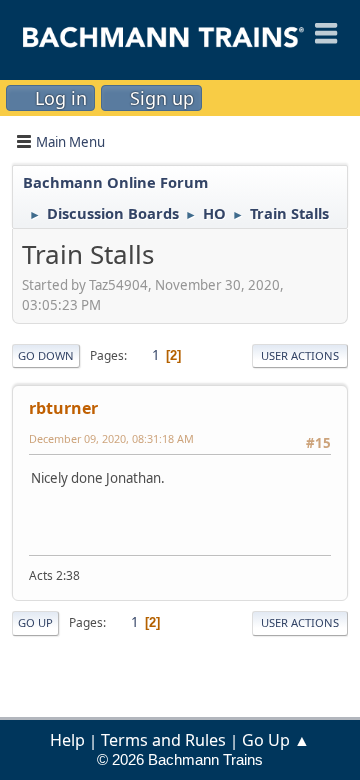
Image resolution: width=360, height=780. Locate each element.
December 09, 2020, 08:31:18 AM (111, 438)
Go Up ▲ (276, 740)
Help (67, 740)
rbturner (63, 408)
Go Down (46, 355)
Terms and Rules (163, 740)
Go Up (35, 622)
